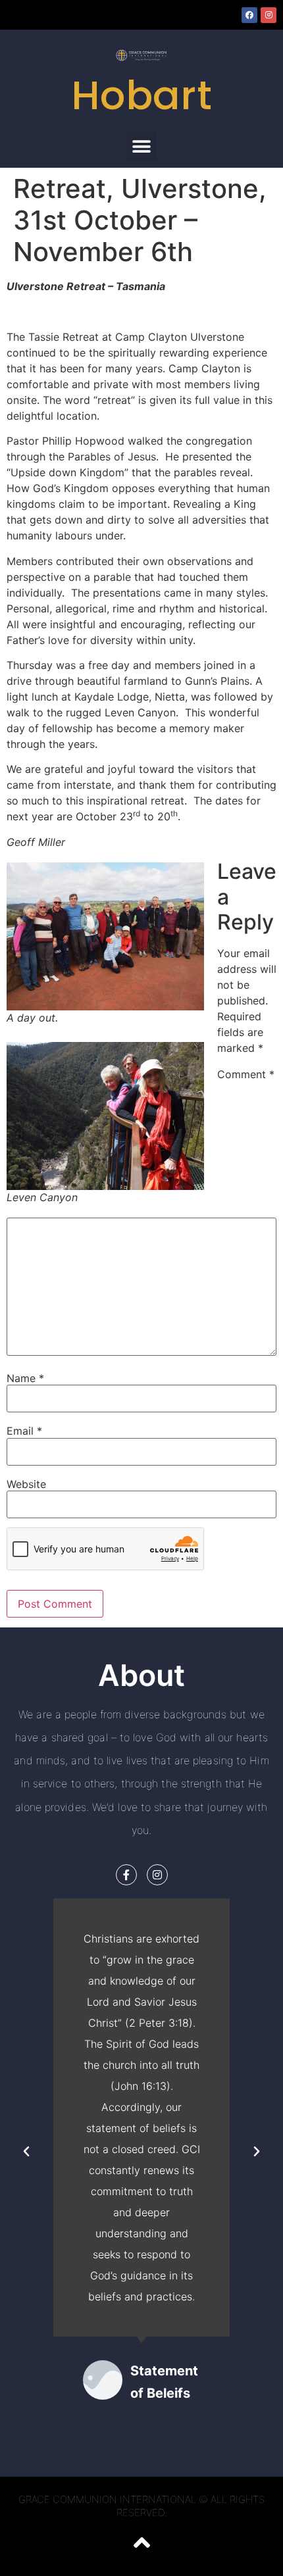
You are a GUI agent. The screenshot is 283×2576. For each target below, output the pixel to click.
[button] (142, 146)
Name (25, 1378)
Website (26, 1484)
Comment (246, 1074)
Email (24, 1431)
